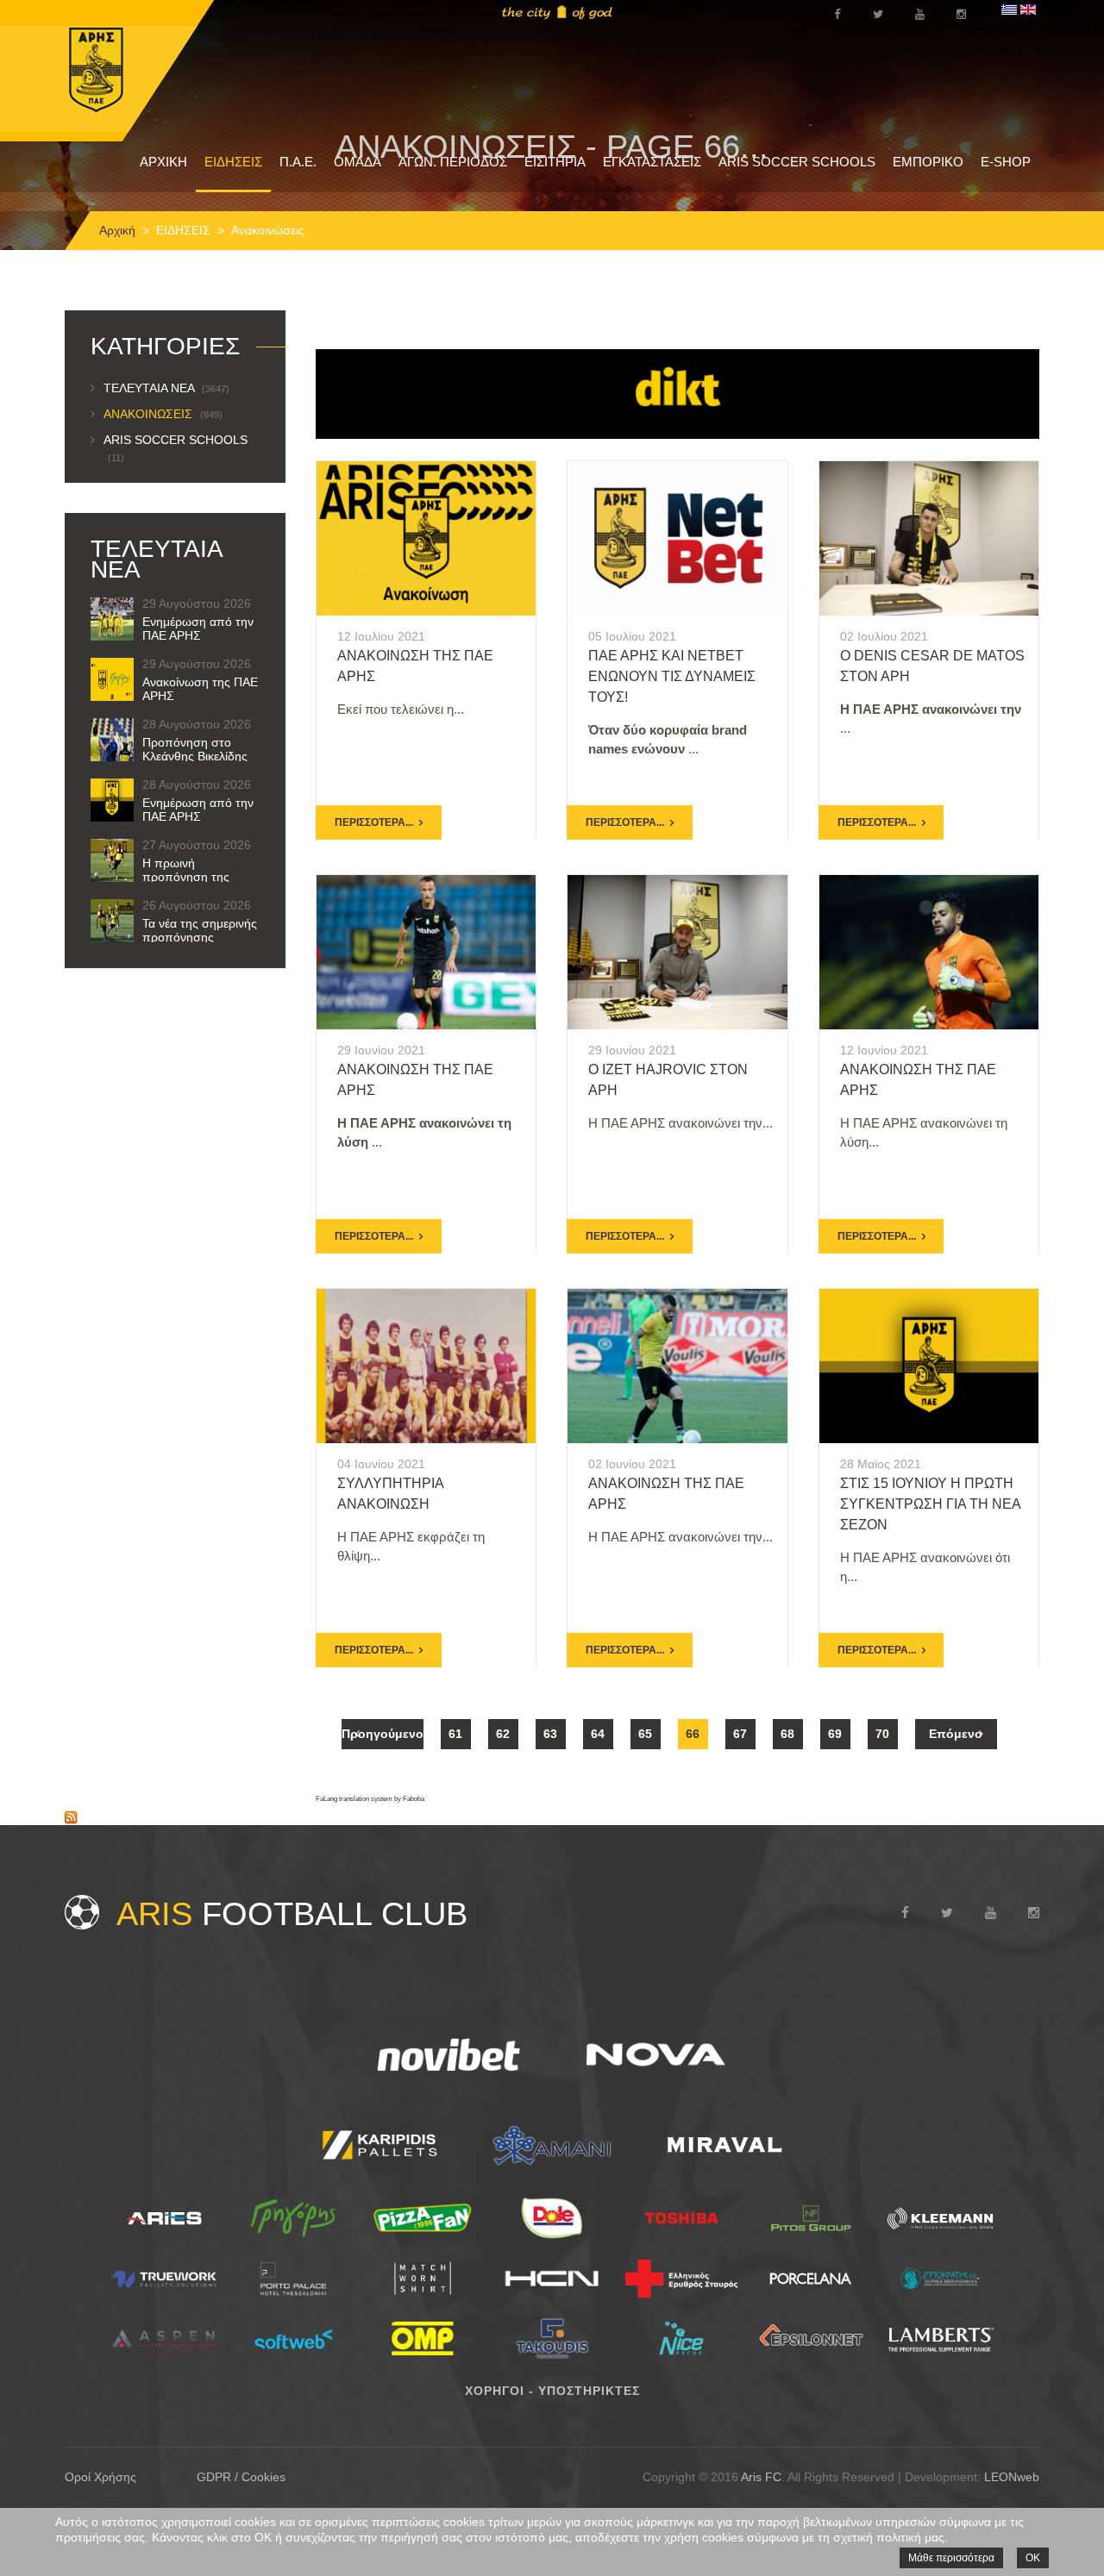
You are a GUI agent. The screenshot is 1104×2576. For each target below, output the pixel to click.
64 (598, 1734)
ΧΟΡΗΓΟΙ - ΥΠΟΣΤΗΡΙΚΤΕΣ (552, 2391)
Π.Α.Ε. (298, 162)
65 (645, 1734)
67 (740, 1734)
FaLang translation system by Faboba (370, 1799)
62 (503, 1734)
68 (787, 1734)
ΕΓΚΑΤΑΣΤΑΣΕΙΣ (652, 162)
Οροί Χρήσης (100, 2477)
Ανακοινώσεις (163, 414)
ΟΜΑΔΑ (358, 162)
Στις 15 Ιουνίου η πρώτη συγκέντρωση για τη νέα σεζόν (930, 1504)
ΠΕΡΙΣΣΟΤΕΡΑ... (374, 822)
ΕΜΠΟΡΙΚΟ (928, 162)
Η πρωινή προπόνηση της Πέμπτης (186, 877)
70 (882, 1734)
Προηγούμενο (383, 1734)
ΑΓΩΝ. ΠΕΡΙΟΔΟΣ (453, 162)
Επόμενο (956, 1734)
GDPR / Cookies (241, 2477)
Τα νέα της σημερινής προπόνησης (200, 930)
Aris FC (761, 2477)
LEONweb (1012, 2477)
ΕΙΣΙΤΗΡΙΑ (555, 162)
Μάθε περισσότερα (951, 2558)
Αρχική (117, 230)
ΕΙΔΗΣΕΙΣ (233, 162)
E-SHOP (1006, 162)
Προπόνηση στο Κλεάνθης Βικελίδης (195, 749)
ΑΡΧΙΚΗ (163, 162)
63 (550, 1734)
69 (835, 1734)
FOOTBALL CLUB (292, 1914)
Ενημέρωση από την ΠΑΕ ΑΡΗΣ (198, 628)
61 (455, 1734)
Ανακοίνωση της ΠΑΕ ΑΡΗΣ (200, 689)
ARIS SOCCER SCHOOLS (797, 162)
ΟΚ (1033, 2558)
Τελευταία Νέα (166, 388)
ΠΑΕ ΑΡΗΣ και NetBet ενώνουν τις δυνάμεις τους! (672, 676)
